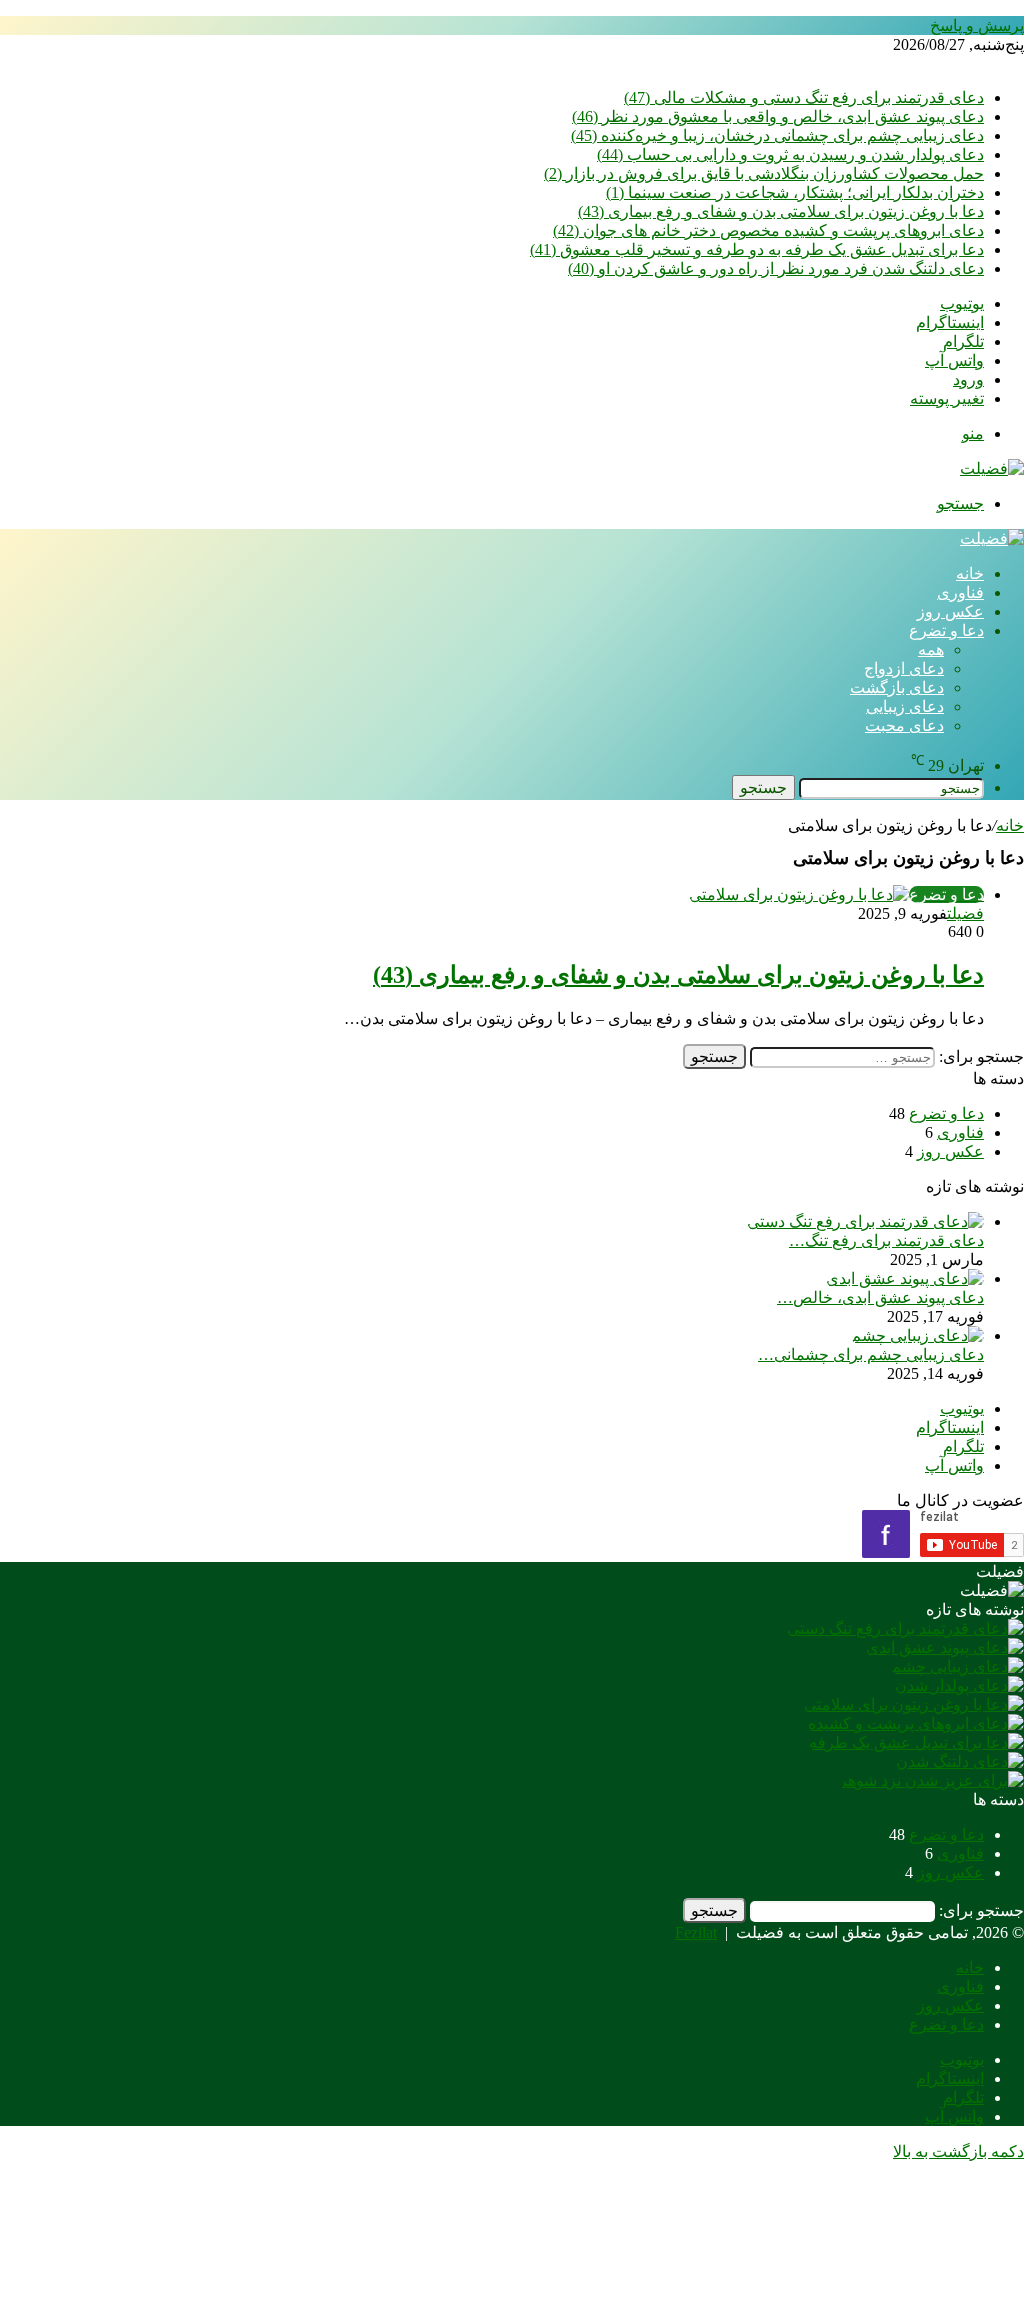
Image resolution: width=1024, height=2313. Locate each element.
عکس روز (950, 611)
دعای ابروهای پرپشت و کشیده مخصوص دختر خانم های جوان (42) (768, 230)
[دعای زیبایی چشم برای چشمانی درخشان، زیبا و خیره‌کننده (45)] (917, 1335)
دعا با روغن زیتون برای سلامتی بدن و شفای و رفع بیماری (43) (781, 211)
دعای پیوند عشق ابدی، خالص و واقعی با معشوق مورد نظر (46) (778, 116)
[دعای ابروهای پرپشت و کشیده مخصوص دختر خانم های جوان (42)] (916, 1723)
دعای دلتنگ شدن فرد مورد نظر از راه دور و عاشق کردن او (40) (776, 268)
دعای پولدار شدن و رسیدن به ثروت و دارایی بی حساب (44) (790, 154)
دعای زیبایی (905, 706)
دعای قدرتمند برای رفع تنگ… (886, 1240)
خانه (970, 573)
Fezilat (696, 1932)
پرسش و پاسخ (977, 25)
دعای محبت (904, 725)
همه (931, 649)
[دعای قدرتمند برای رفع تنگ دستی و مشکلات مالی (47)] (865, 1221)
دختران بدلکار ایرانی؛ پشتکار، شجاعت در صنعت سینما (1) (795, 192)
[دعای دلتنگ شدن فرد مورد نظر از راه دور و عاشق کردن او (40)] (960, 1761)
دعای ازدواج (904, 668)
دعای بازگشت (897, 687)
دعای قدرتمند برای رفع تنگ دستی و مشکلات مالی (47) (804, 97)
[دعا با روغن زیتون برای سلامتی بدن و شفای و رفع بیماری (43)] (914, 1704)
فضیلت (965, 913)
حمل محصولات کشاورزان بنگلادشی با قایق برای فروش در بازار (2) (764, 173)
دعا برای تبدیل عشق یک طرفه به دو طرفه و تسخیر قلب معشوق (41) (757, 249)
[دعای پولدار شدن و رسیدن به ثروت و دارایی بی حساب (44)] (959, 1685)
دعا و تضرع (946, 630)
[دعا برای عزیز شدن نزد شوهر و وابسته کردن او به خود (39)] (931, 1780)
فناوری (960, 592)
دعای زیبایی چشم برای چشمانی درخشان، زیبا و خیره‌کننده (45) (777, 135)
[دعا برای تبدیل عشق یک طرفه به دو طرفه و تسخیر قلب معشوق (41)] (916, 1742)
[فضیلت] (992, 468)
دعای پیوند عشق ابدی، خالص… (880, 1297)
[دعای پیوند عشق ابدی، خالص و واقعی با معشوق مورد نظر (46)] (905, 1278)
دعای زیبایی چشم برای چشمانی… (871, 1354)
